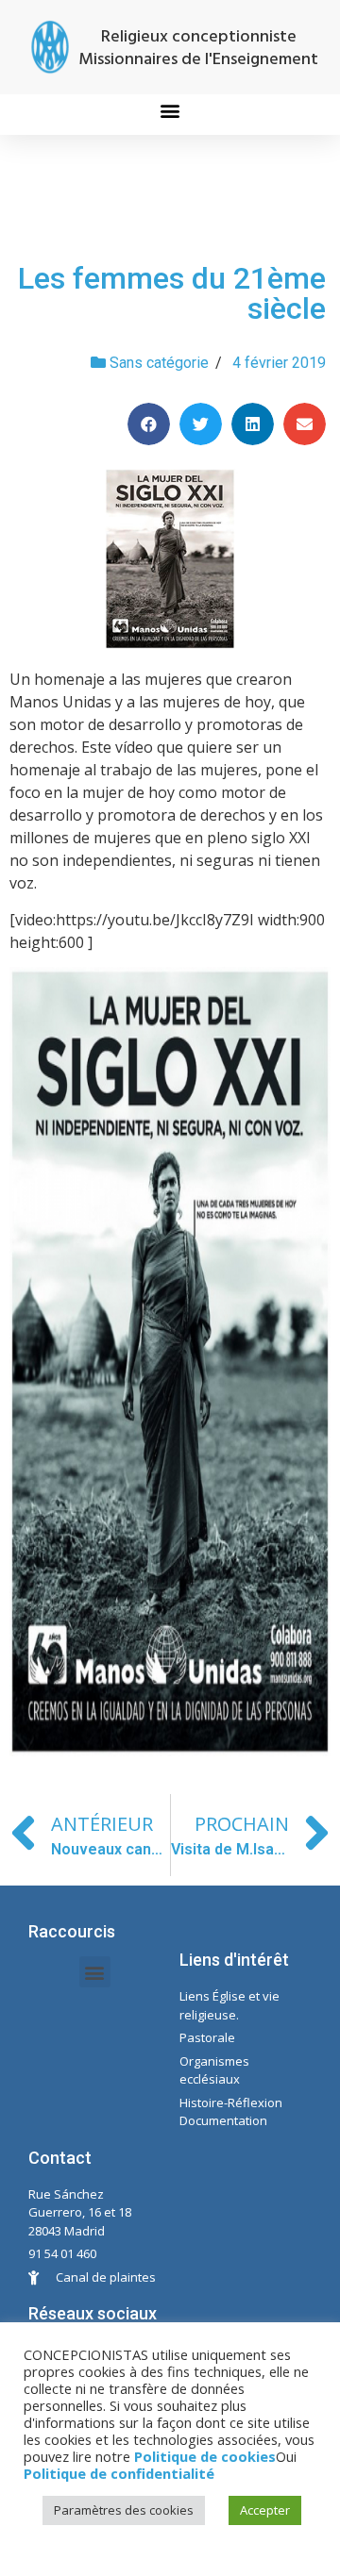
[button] (170, 110)
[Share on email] (305, 424)
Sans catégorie (159, 363)
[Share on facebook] (149, 424)
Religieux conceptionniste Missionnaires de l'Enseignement (198, 49)
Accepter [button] (265, 2510)
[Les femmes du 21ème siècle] (170, 559)
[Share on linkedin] (253, 424)
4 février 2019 (279, 363)
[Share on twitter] (201, 424)
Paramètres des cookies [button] (124, 2510)
